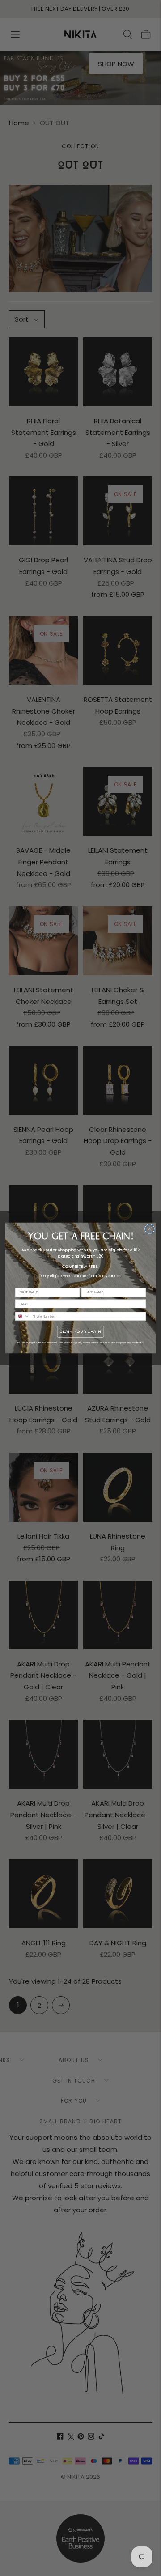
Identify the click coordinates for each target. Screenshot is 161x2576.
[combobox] (22, 1316)
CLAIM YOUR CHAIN (80, 1331)
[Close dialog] (150, 1229)
